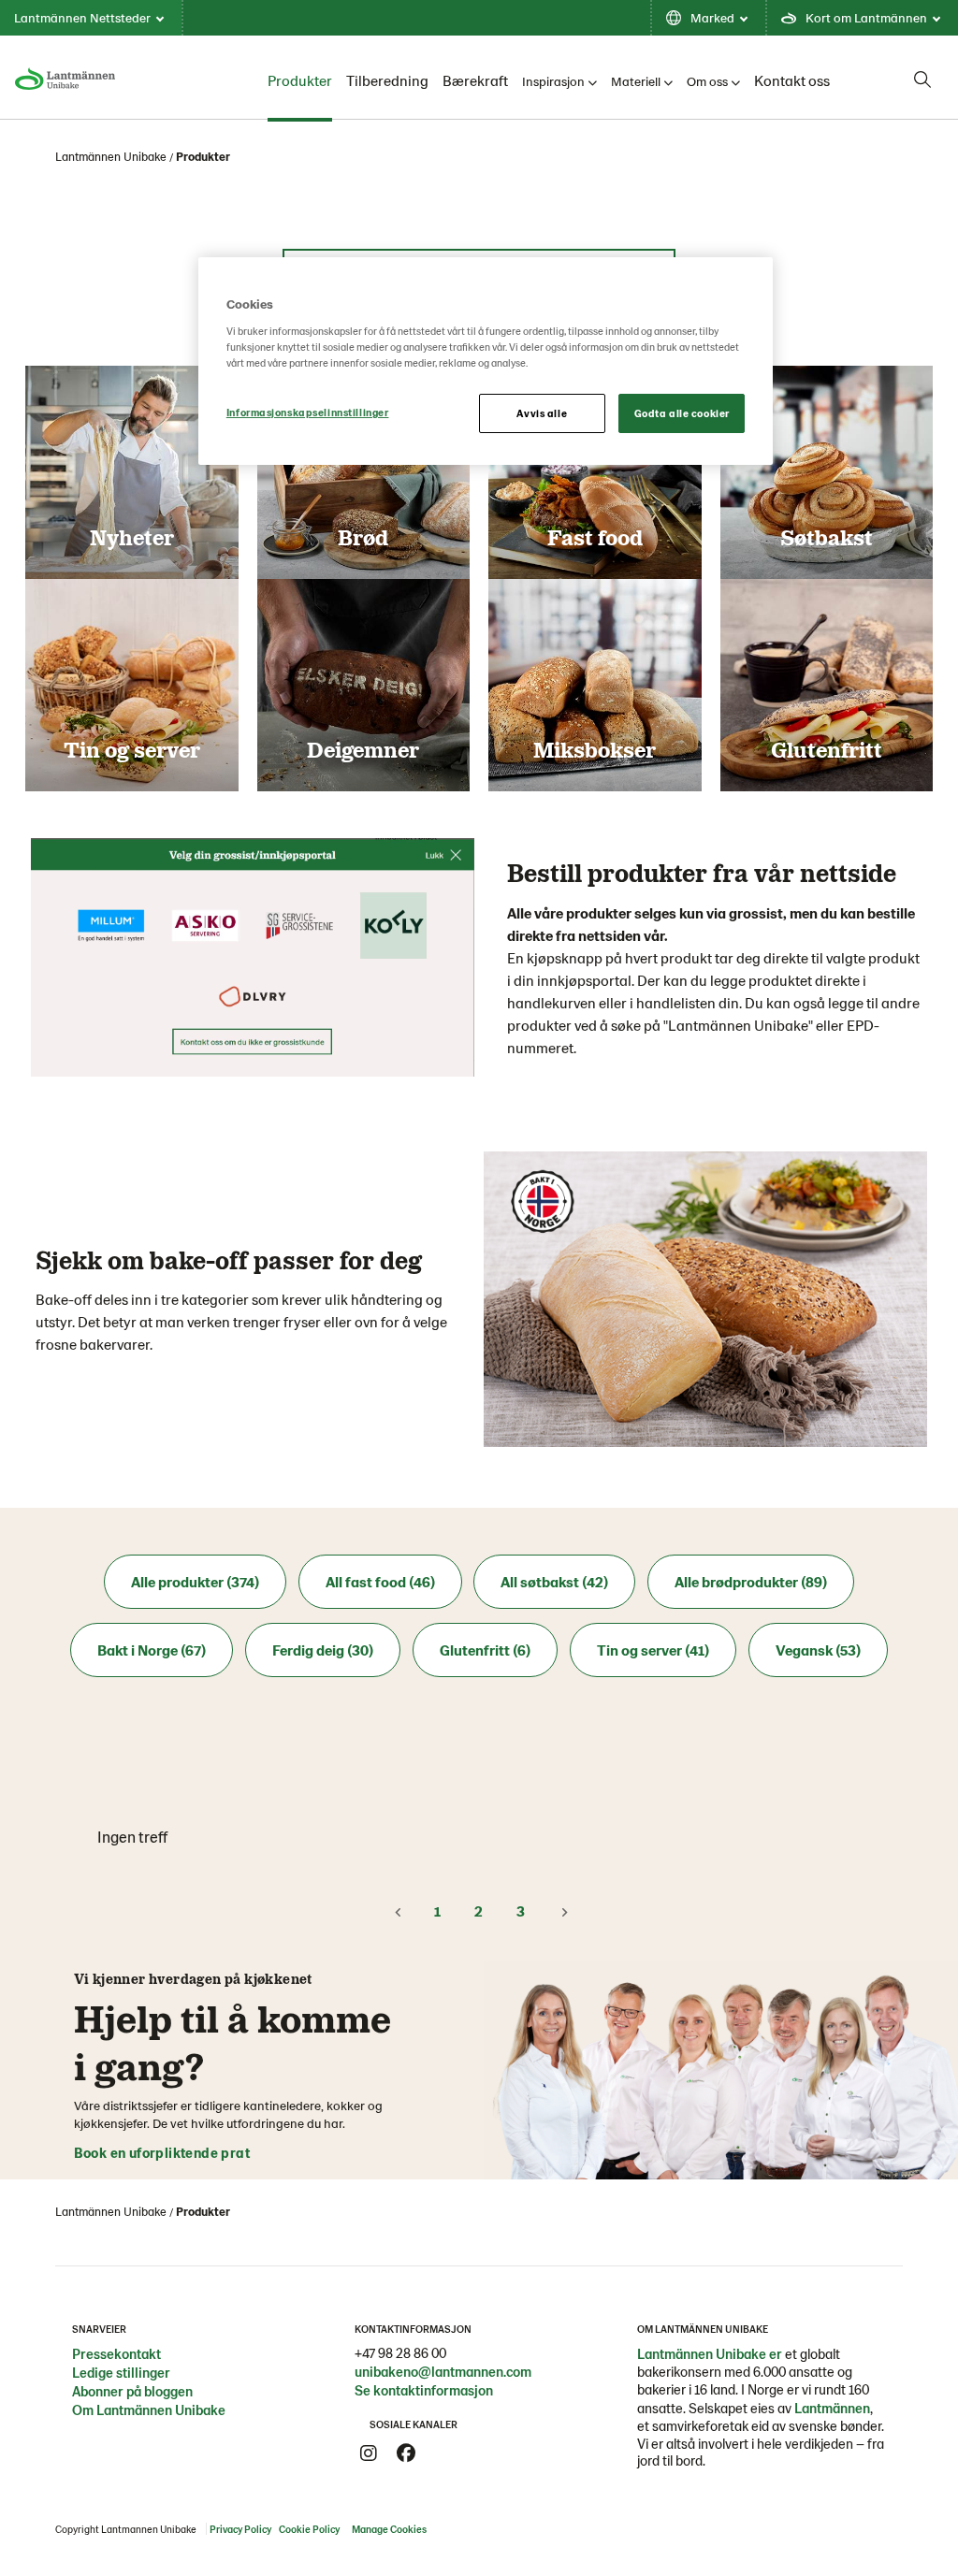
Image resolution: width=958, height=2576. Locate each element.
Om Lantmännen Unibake (149, 2410)
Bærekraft (475, 80)
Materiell (636, 81)
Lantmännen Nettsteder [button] (82, 17)
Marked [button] (712, 17)
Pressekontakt (116, 2353)
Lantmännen (832, 2408)
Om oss (707, 81)
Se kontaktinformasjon (424, 2390)
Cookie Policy (309, 2529)
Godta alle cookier (682, 413)
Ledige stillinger (121, 2372)
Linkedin (443, 2453)
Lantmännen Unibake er (710, 2353)
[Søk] (922, 80)
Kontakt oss (792, 80)
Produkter (300, 80)
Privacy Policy (240, 2529)
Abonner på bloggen (132, 2391)
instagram (369, 2453)
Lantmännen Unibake (111, 156)
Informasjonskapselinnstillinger (308, 412)
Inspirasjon (553, 81)
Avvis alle (542, 413)
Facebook (406, 2453)
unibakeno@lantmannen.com (443, 2371)
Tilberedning (387, 80)
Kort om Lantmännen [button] (866, 17)
